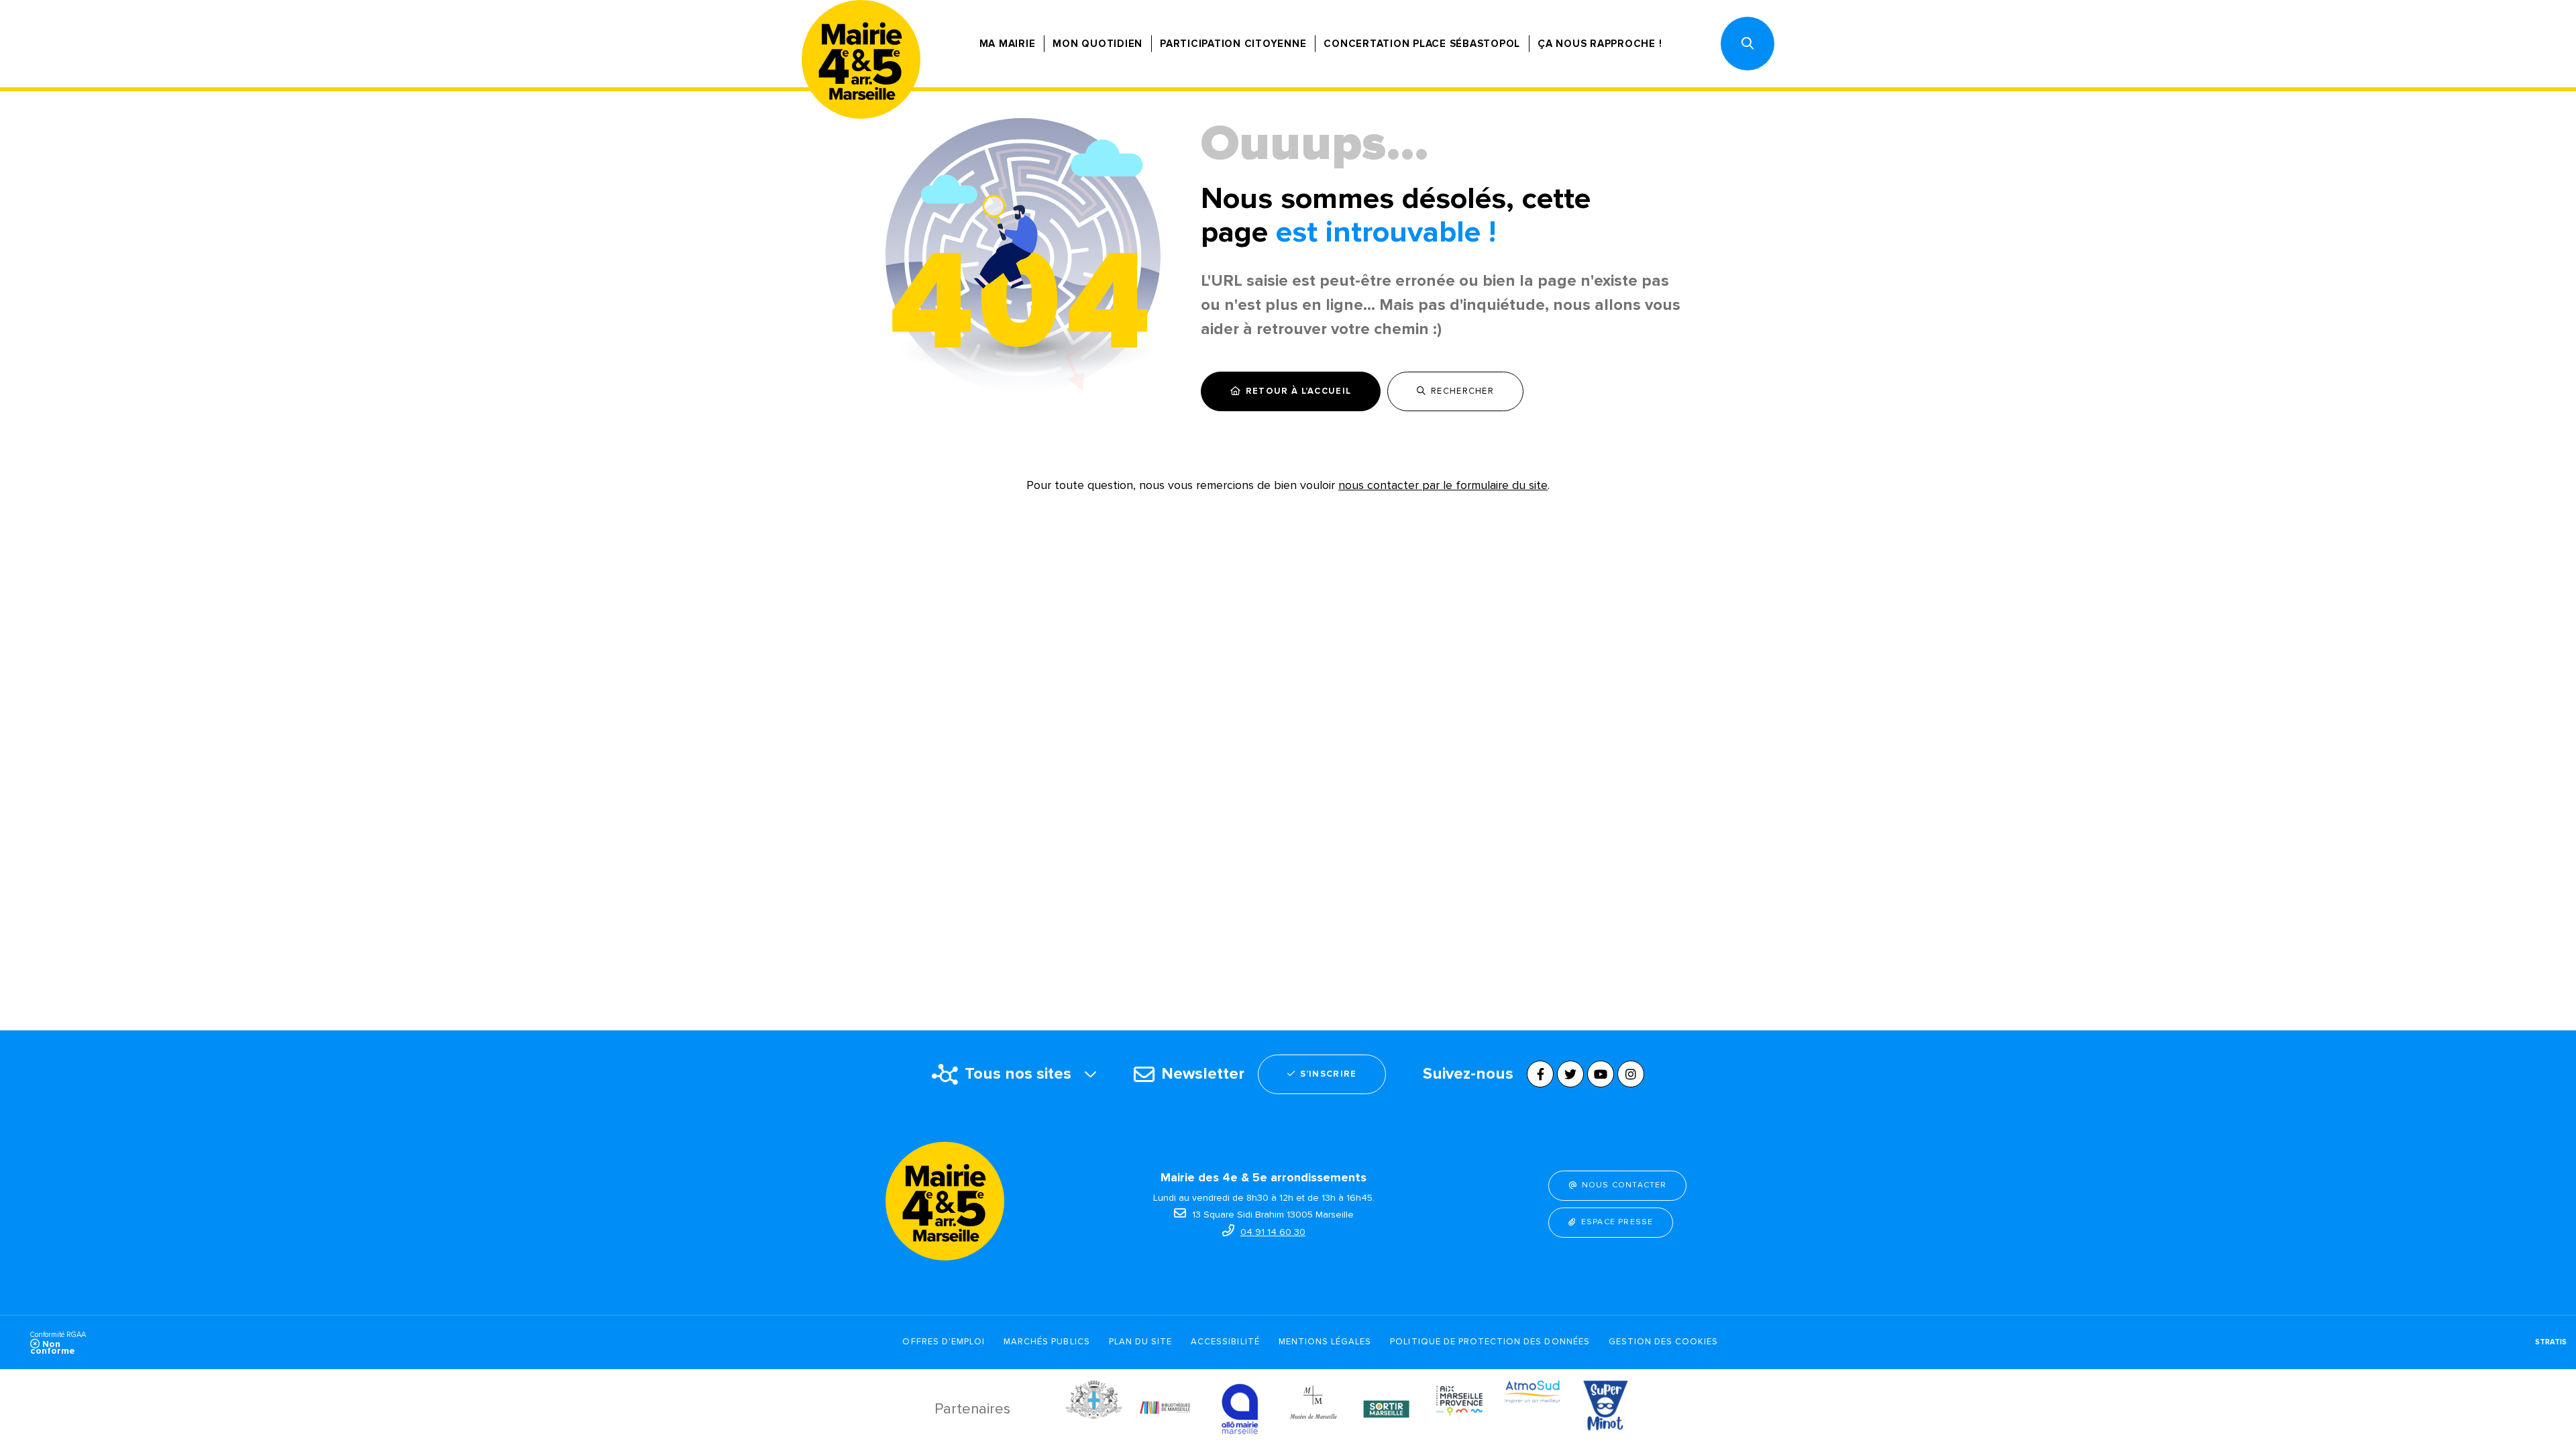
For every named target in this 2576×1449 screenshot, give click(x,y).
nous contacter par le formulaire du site (1443, 485)
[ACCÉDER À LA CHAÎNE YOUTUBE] (1601, 1074)
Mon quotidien (1097, 44)
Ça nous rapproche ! (1600, 44)
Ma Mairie (1008, 44)
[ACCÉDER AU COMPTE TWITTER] (1570, 1074)
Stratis (2551, 1342)
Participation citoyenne (1233, 44)
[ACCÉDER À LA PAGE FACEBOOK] (1540, 1074)
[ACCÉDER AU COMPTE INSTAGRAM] (1631, 1074)
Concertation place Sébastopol (1422, 44)
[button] (1748, 44)
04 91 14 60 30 (1273, 1232)
